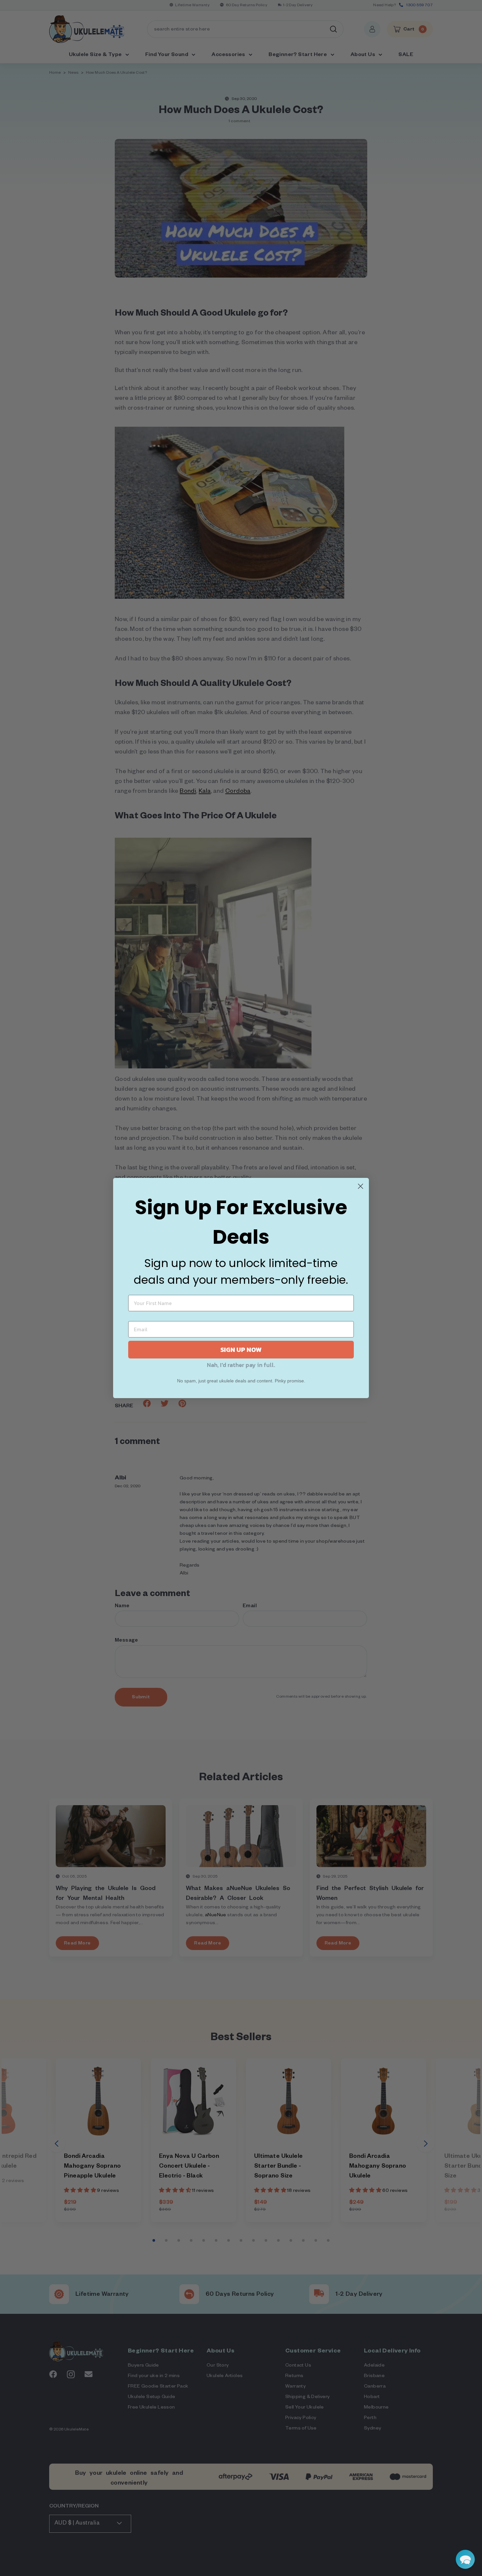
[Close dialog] (361, 1186)
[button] (465, 2559)
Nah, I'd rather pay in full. (241, 1365)
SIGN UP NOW (241, 1350)
